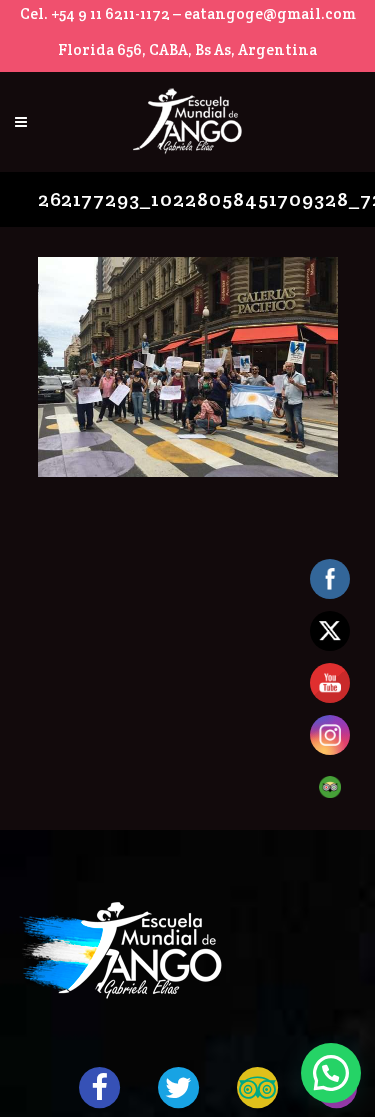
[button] (331, 1073)
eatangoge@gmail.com (270, 13)
